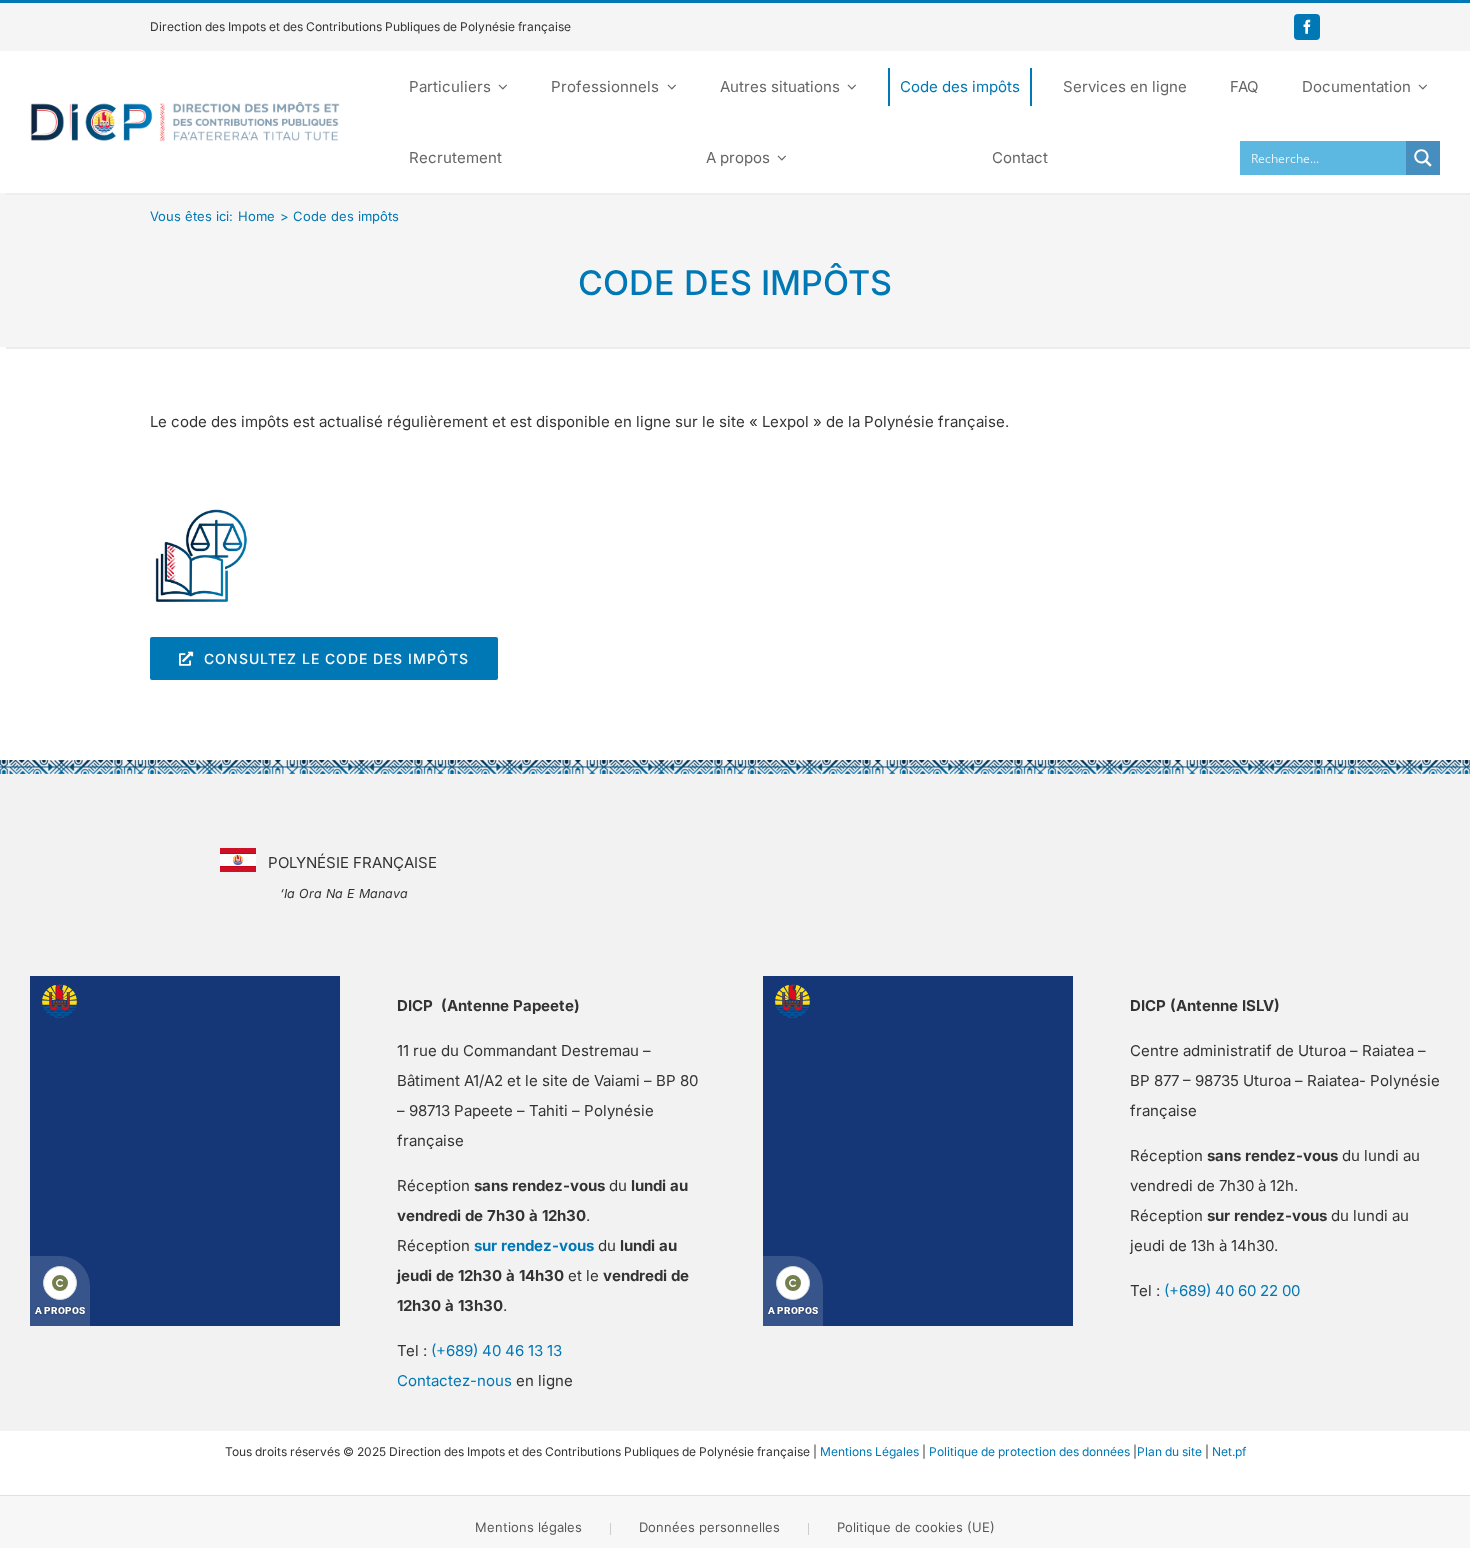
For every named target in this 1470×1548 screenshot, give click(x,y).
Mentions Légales (869, 1451)
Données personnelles (709, 1527)
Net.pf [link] (1229, 1451)
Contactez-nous (454, 1380)
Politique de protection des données (1029, 1451)
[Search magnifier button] (1423, 158)
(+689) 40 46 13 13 (496, 1350)
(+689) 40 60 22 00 (1232, 1290)
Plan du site (1169, 1451)
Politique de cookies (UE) (916, 1527)
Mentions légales (528, 1527)
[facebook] (1307, 27)
